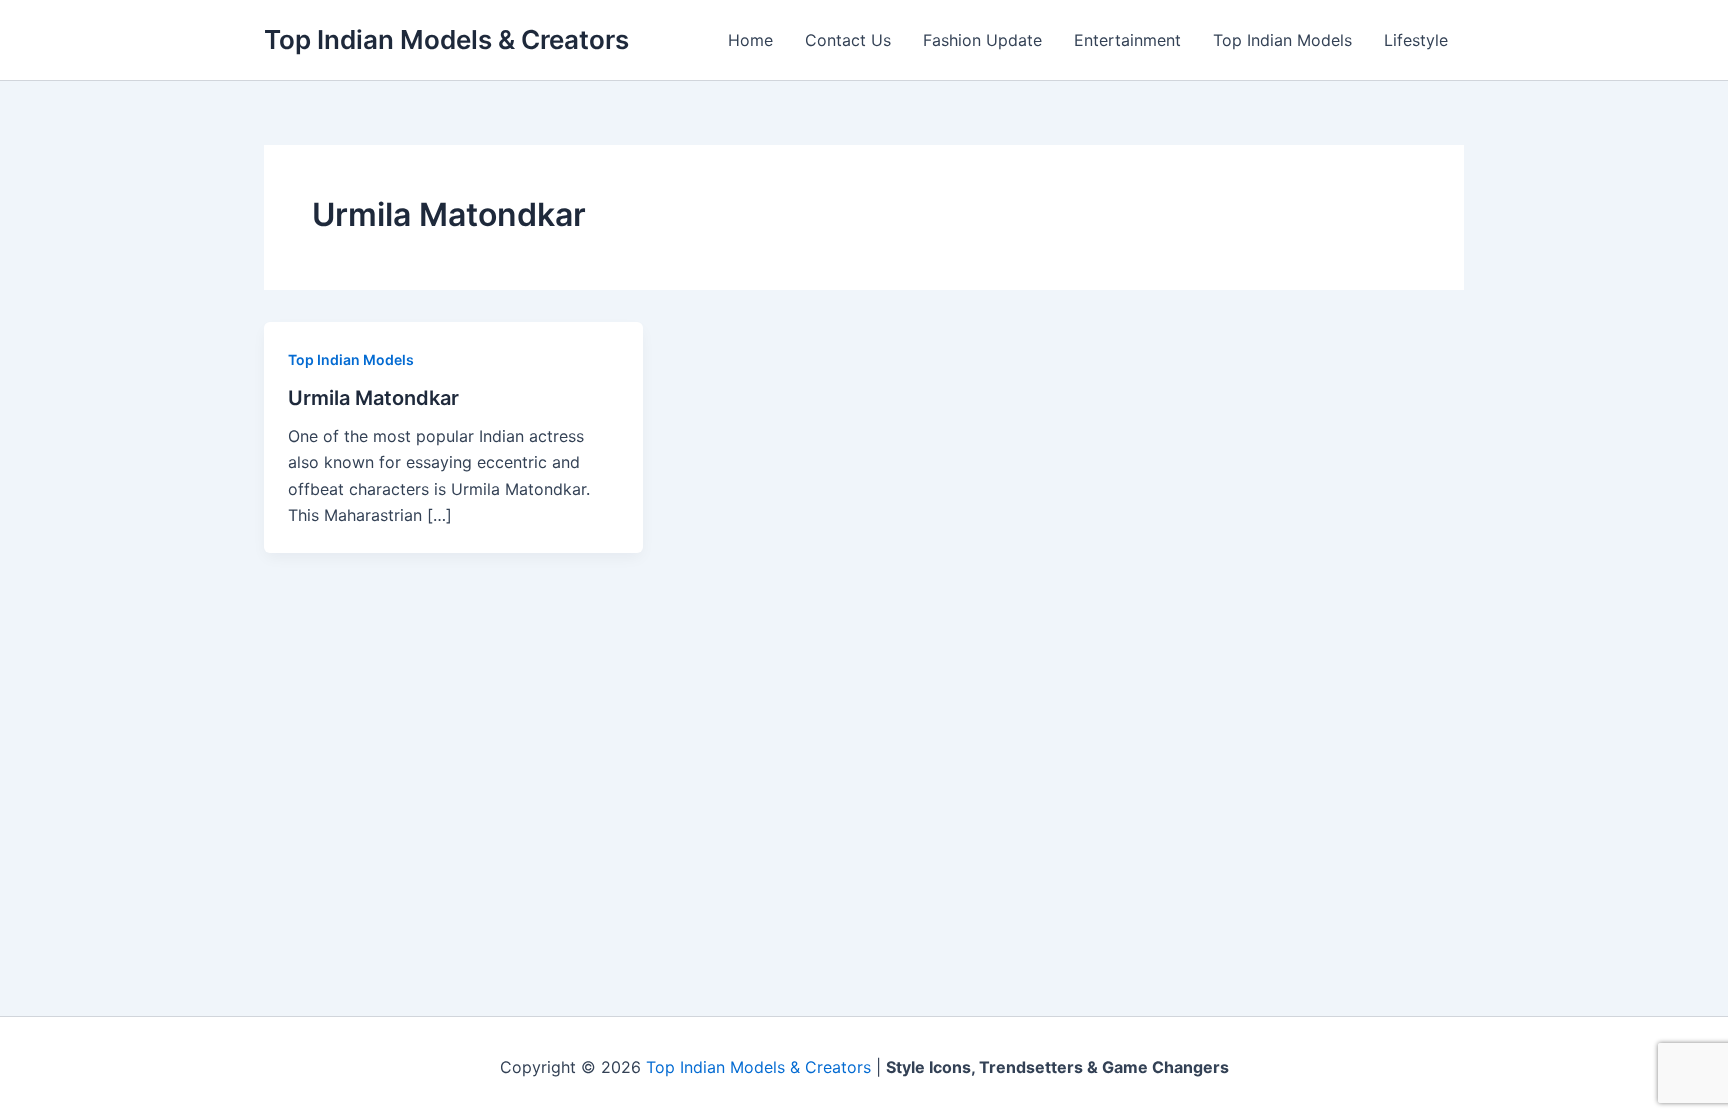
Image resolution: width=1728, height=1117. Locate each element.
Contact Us (848, 40)
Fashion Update (982, 40)
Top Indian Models (1282, 40)
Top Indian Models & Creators (446, 39)
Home (750, 40)
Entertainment (1127, 40)
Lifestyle (1416, 40)
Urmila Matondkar (373, 398)
